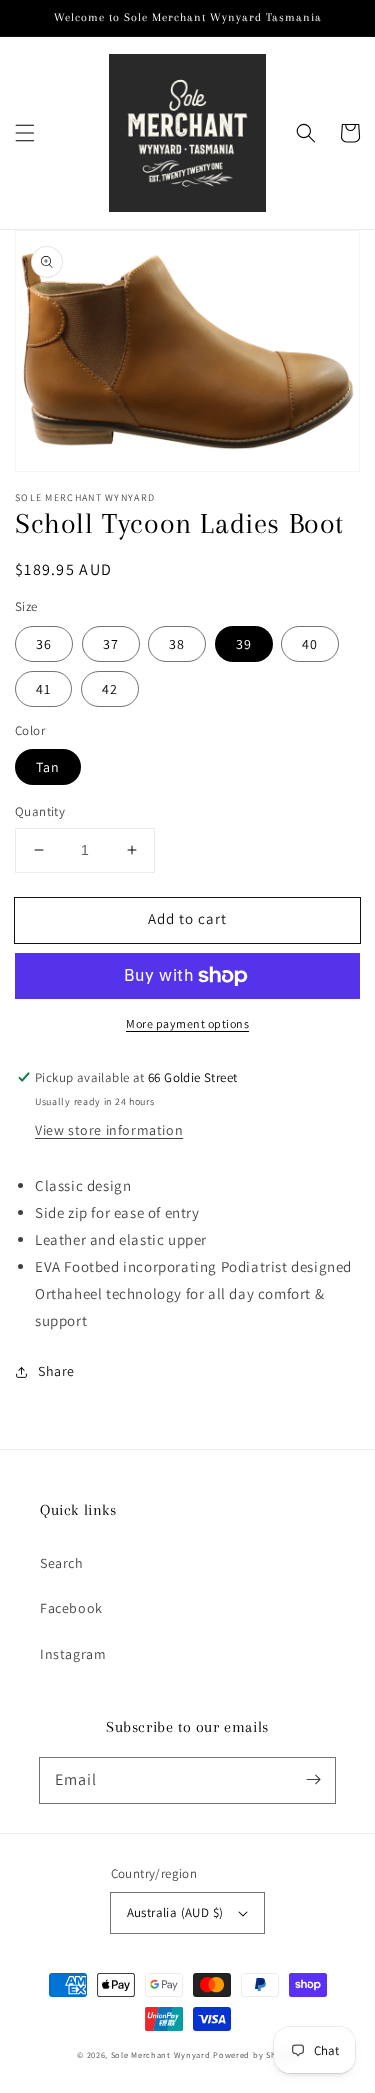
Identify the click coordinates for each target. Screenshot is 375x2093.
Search (62, 1563)
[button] (25, 133)
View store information (109, 1130)
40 (310, 644)
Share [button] (56, 1371)
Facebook (71, 1608)
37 (111, 644)
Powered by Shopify (255, 2054)
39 (244, 644)
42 (110, 689)
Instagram (73, 1654)
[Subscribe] (313, 1780)
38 (177, 644)
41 (43, 689)
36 (44, 644)
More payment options (187, 1023)
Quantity (40, 811)
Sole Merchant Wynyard (161, 2054)
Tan (48, 767)
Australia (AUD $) (175, 1912)
